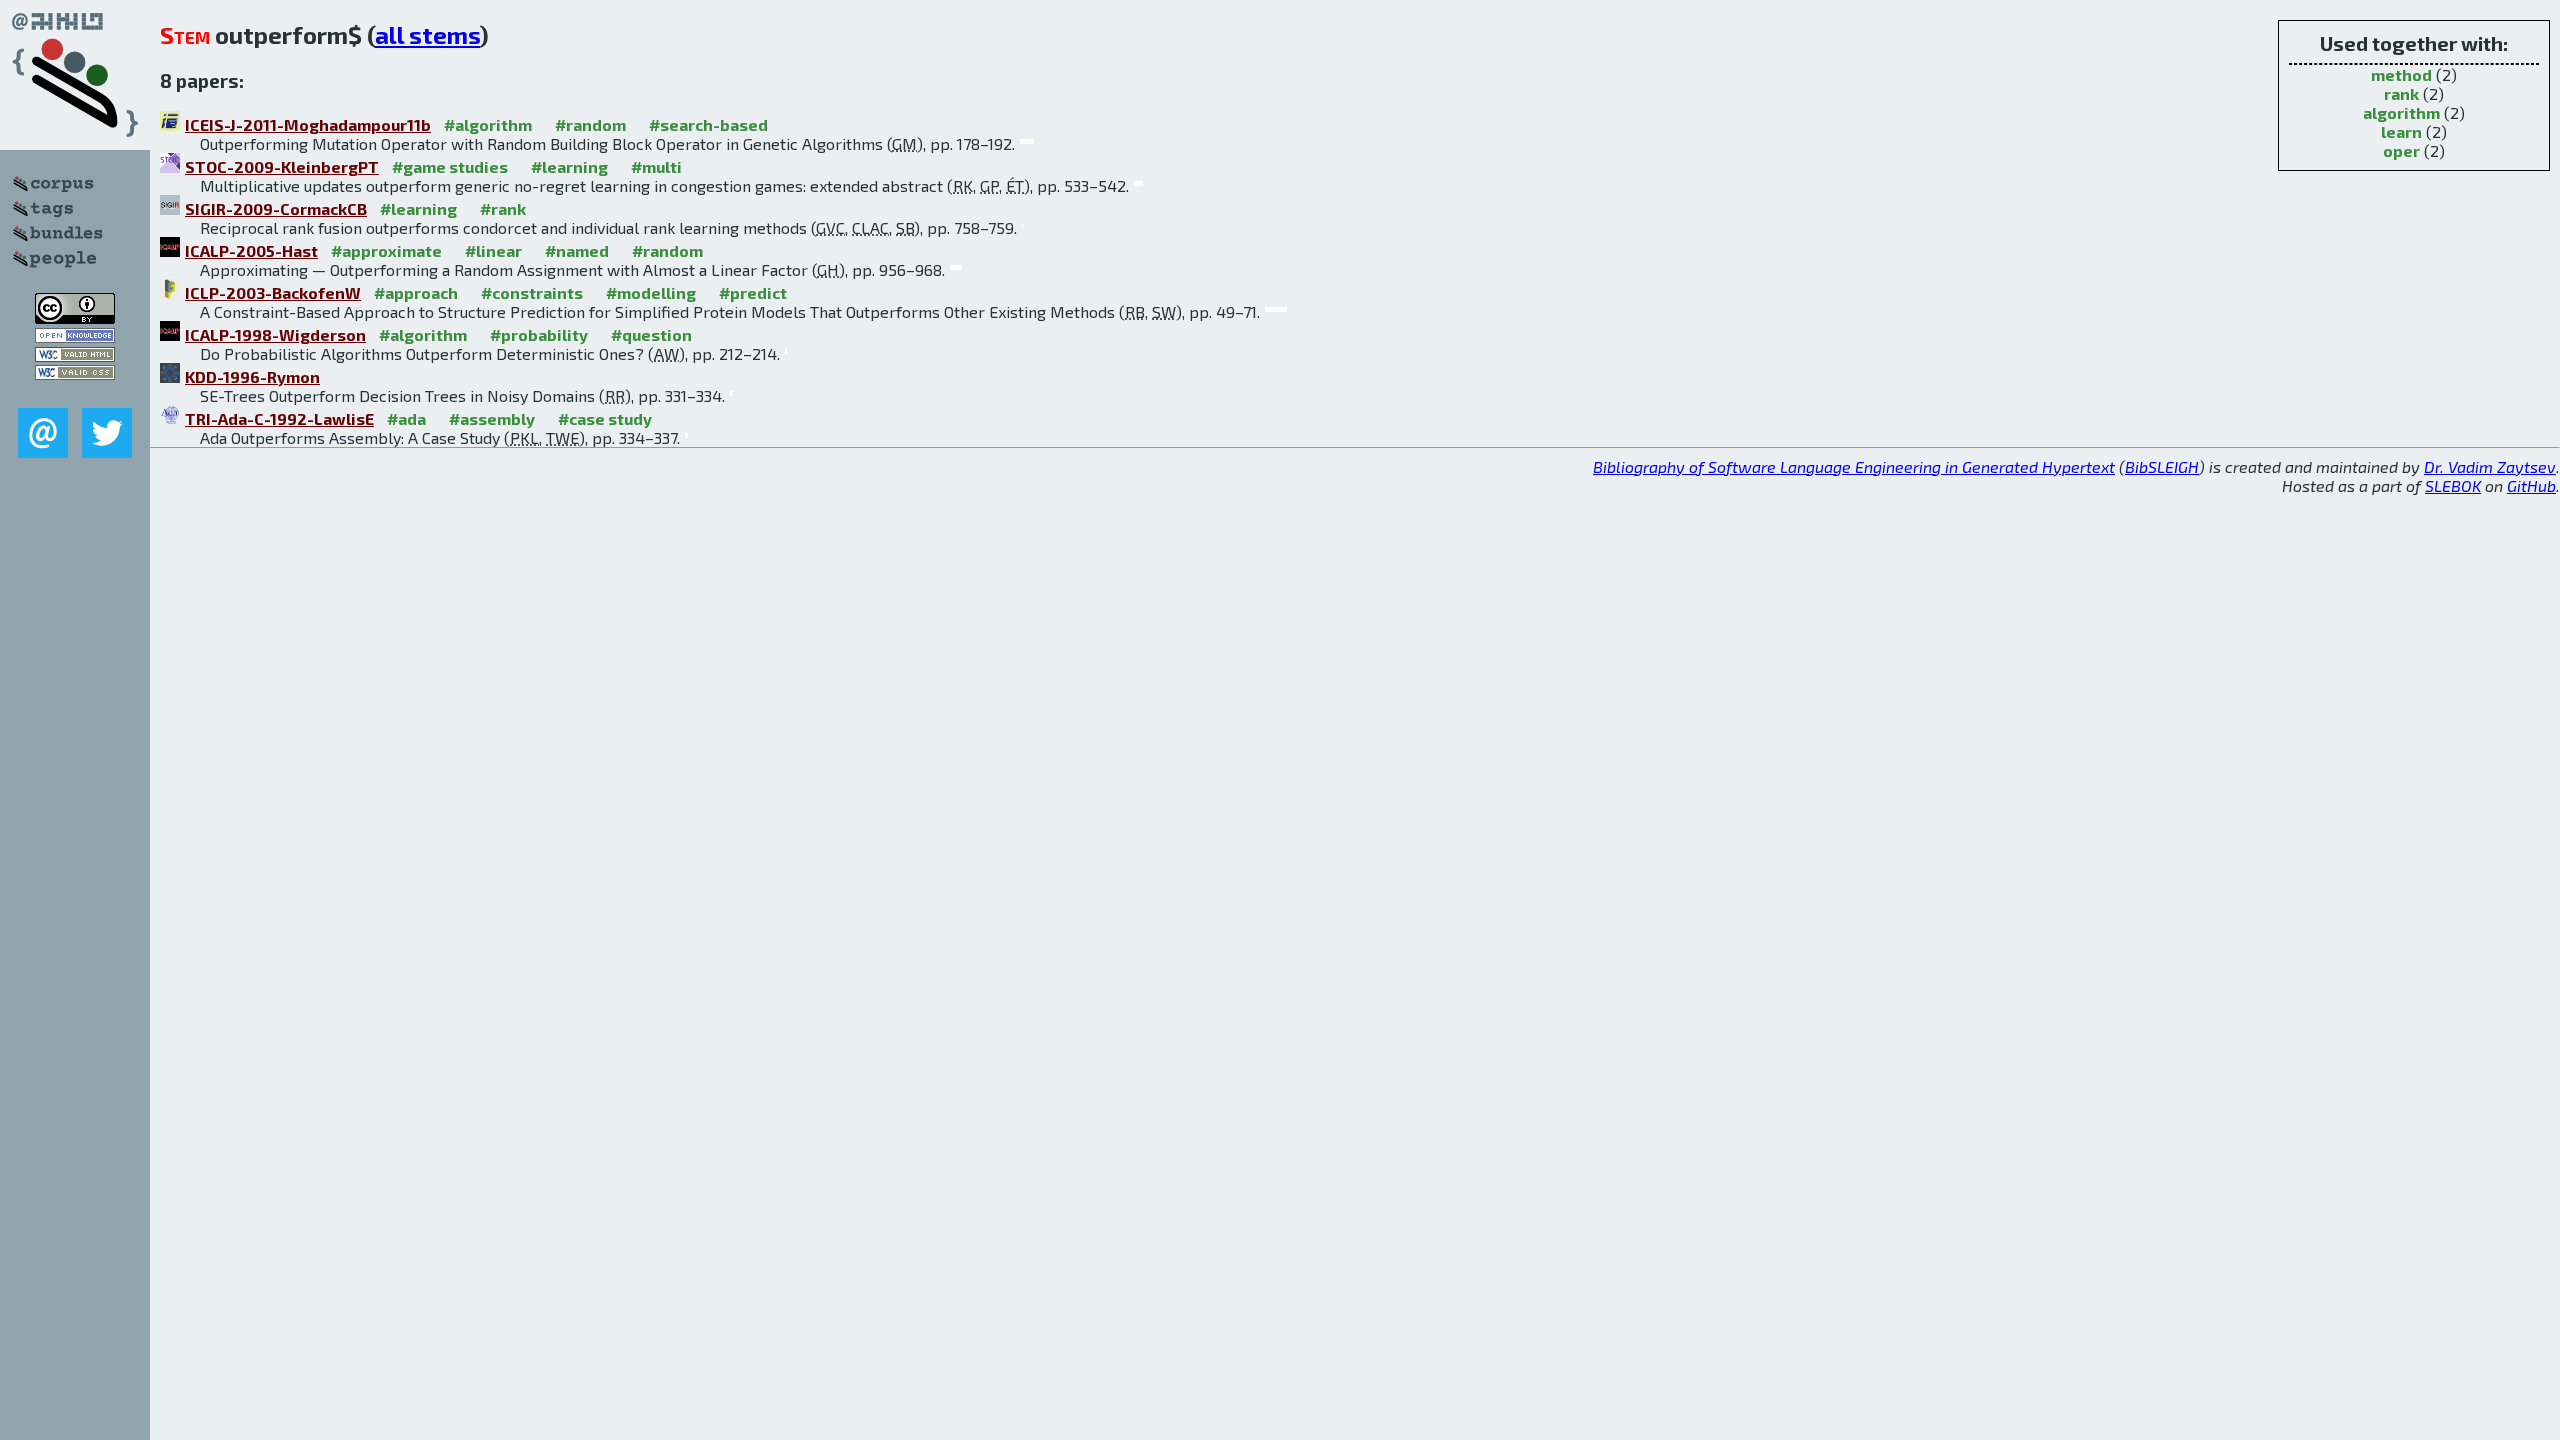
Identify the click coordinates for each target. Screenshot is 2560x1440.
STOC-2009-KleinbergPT (282, 166)
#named (577, 250)
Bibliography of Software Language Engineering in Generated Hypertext (1854, 466)
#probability (539, 334)
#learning (569, 166)
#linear (493, 250)
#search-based (708, 124)
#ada (406, 418)
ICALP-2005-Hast (251, 250)
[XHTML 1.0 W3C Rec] (75, 355)
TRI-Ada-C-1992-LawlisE (279, 418)
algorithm (2401, 112)
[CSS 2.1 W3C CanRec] (75, 393)
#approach (416, 292)
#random (590, 124)
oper (2401, 150)
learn (2401, 131)
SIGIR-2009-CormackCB (276, 208)
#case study (605, 418)
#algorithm (488, 124)
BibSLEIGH (2162, 466)
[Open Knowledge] (75, 336)
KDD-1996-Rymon (252, 376)
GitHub (2531, 485)
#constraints (532, 292)
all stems (427, 34)
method (2401, 74)
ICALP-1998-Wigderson (275, 334)
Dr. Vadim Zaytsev (2490, 466)
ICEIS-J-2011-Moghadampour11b (308, 124)
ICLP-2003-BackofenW (273, 292)
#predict (753, 292)
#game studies (450, 166)
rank (2401, 93)
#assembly (492, 418)
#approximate (386, 250)
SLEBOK (2453, 485)
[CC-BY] (75, 317)
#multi (656, 166)
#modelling (651, 292)
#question (651, 334)
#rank (503, 208)
